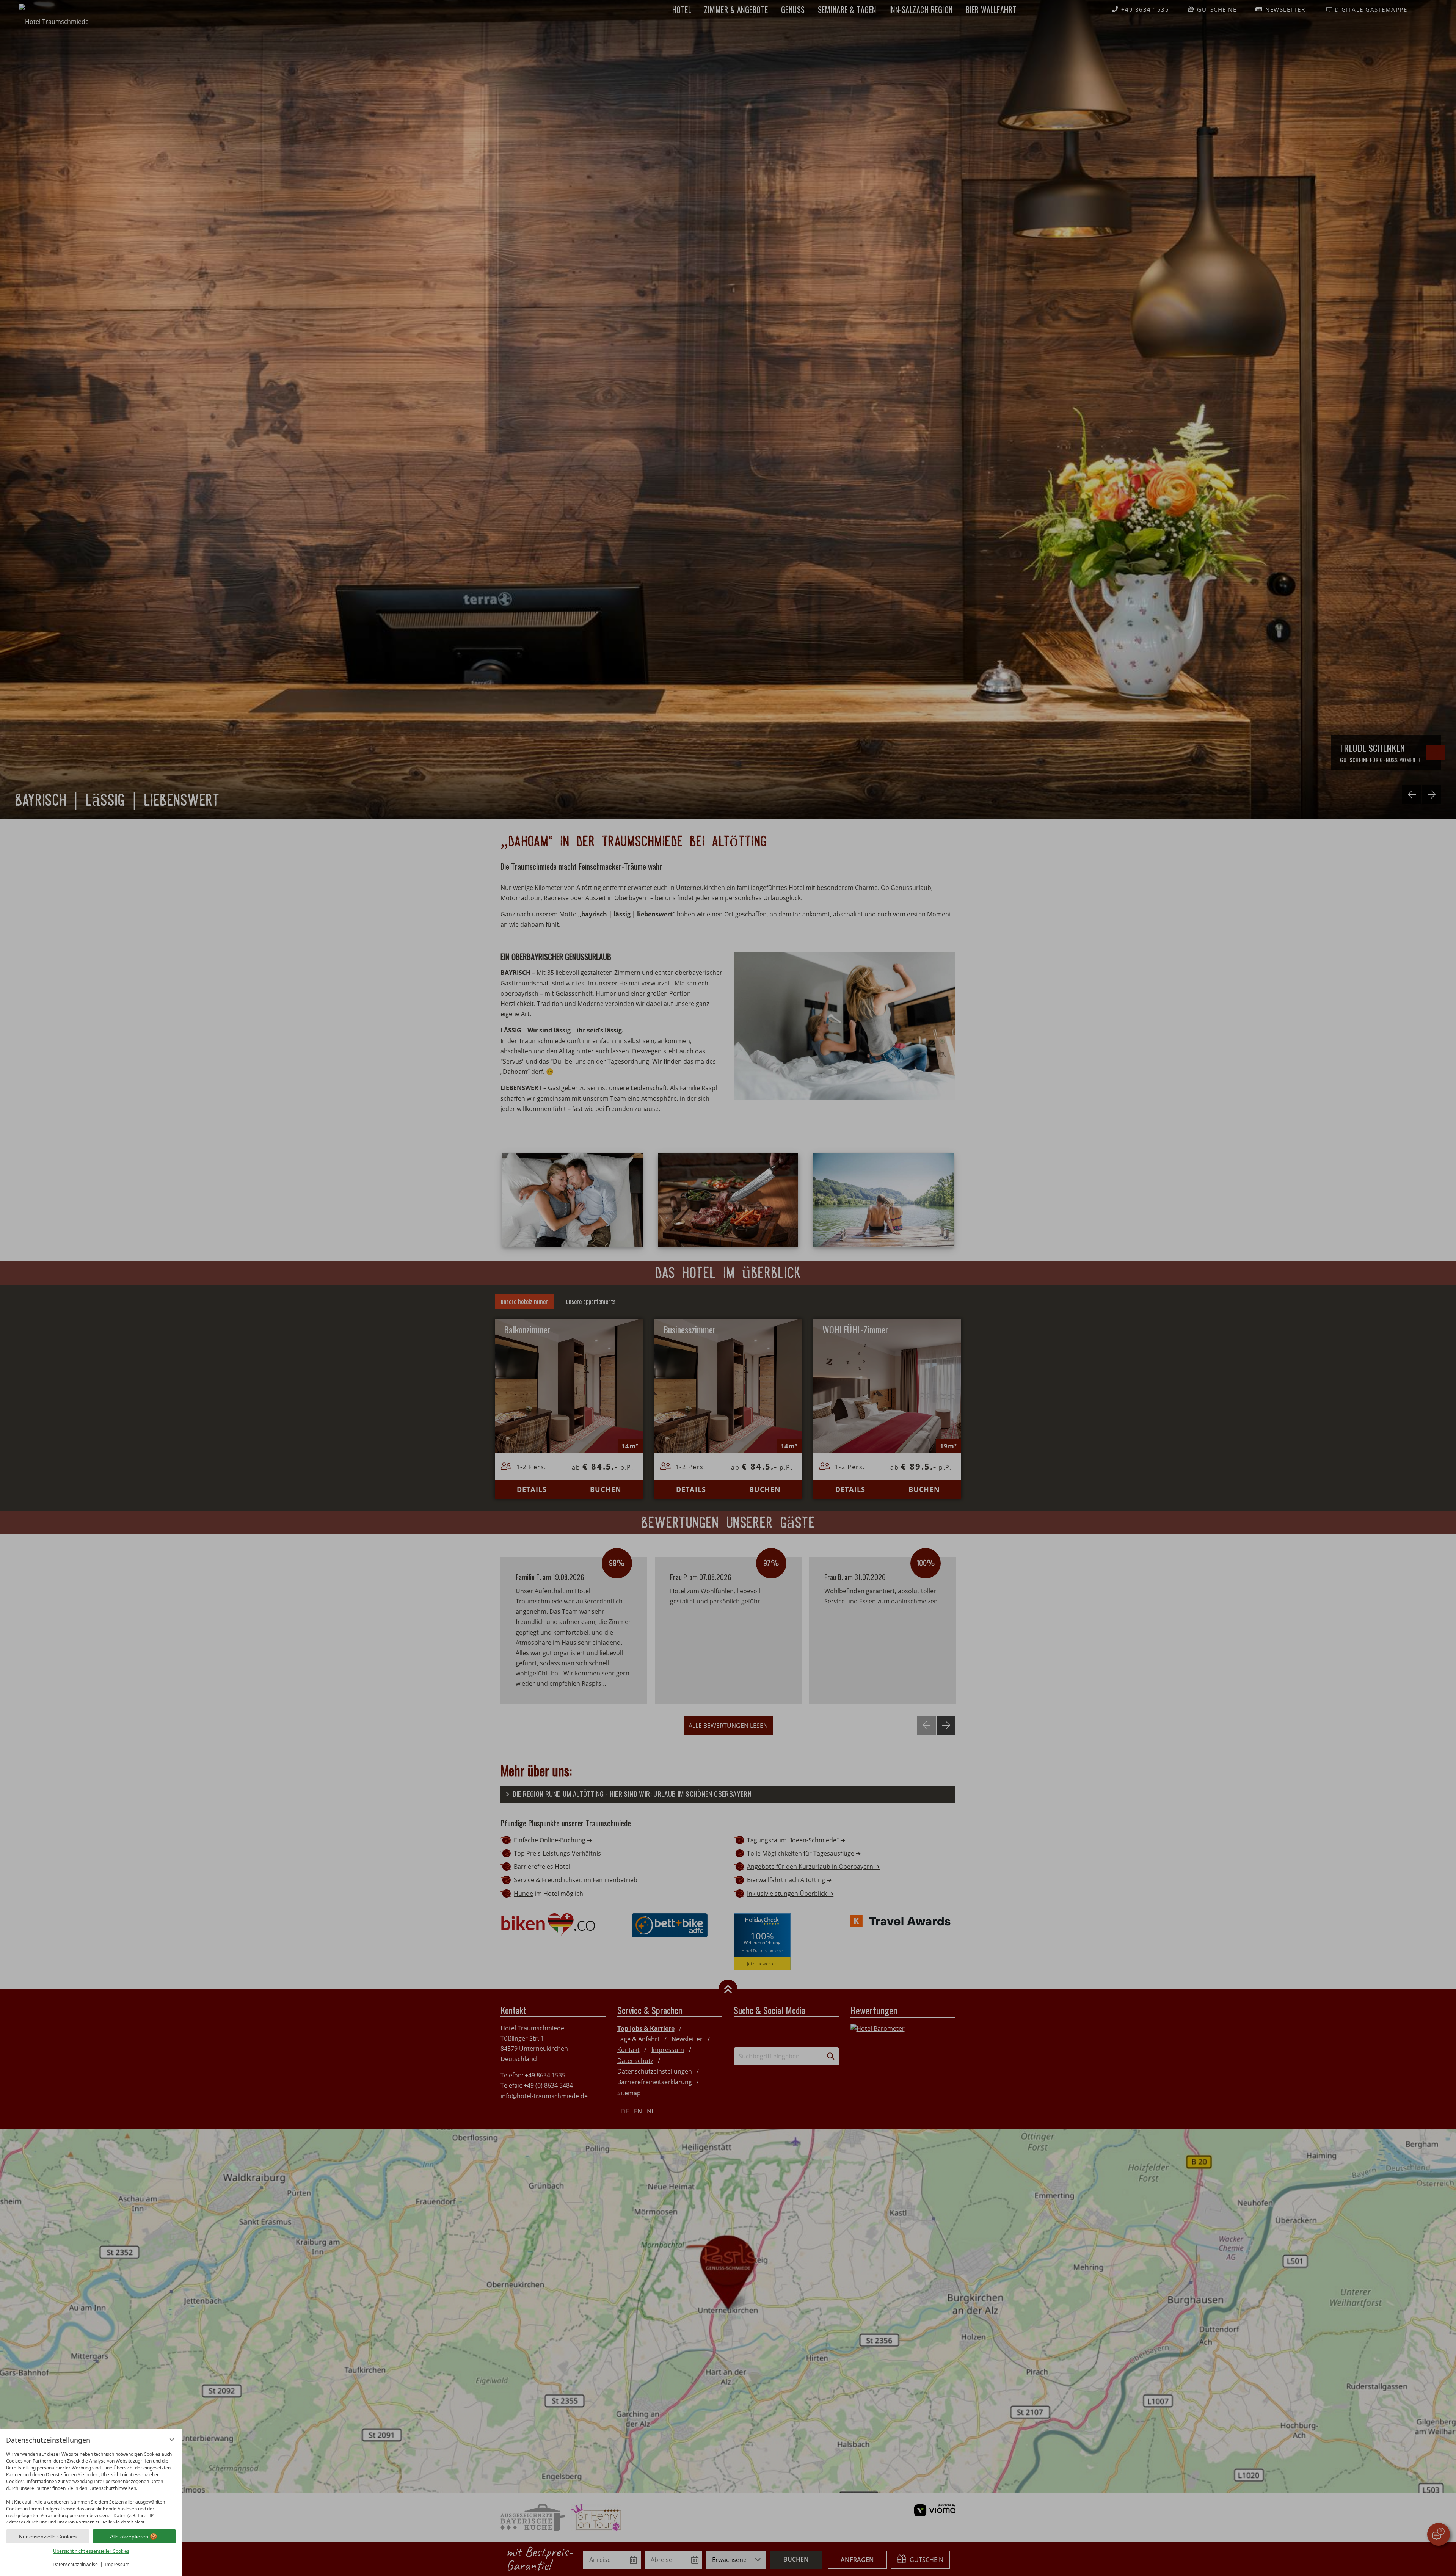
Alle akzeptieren (129, 2537)
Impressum (117, 2564)
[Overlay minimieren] (172, 2440)
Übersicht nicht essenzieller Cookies (91, 2551)
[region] (91, 2486)
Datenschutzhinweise (75, 2564)
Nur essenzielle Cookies (48, 2537)
